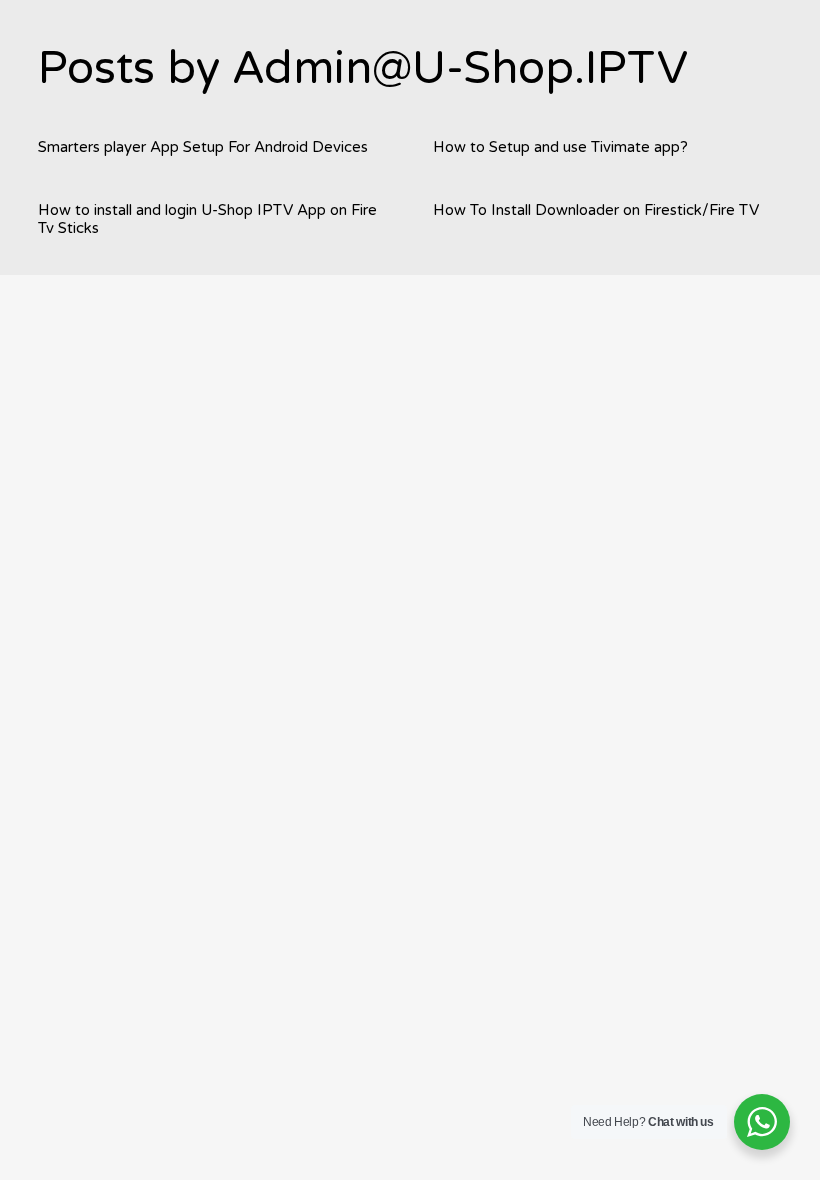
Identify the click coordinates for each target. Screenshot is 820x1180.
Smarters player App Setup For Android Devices (203, 147)
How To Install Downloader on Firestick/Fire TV (596, 210)
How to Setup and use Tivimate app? (560, 147)
